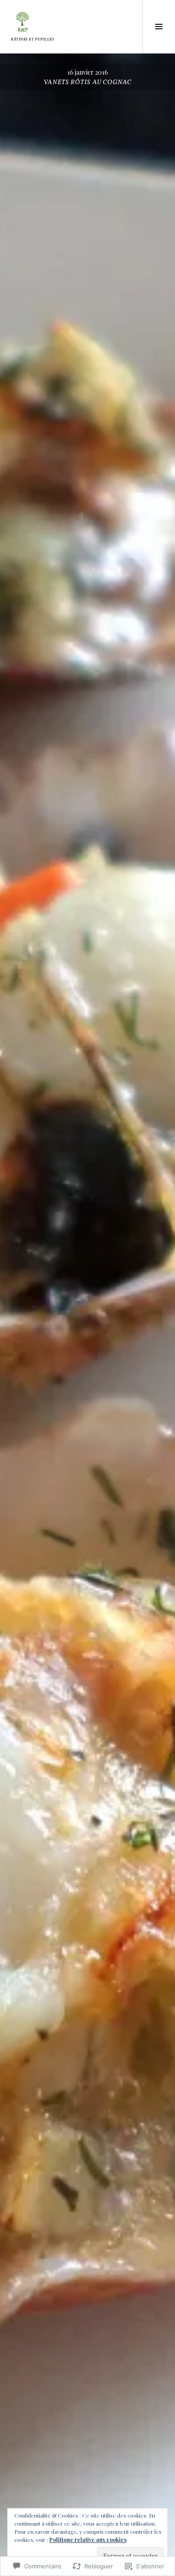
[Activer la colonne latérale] (159, 27)
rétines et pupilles (32, 40)
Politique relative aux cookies (88, 2540)
